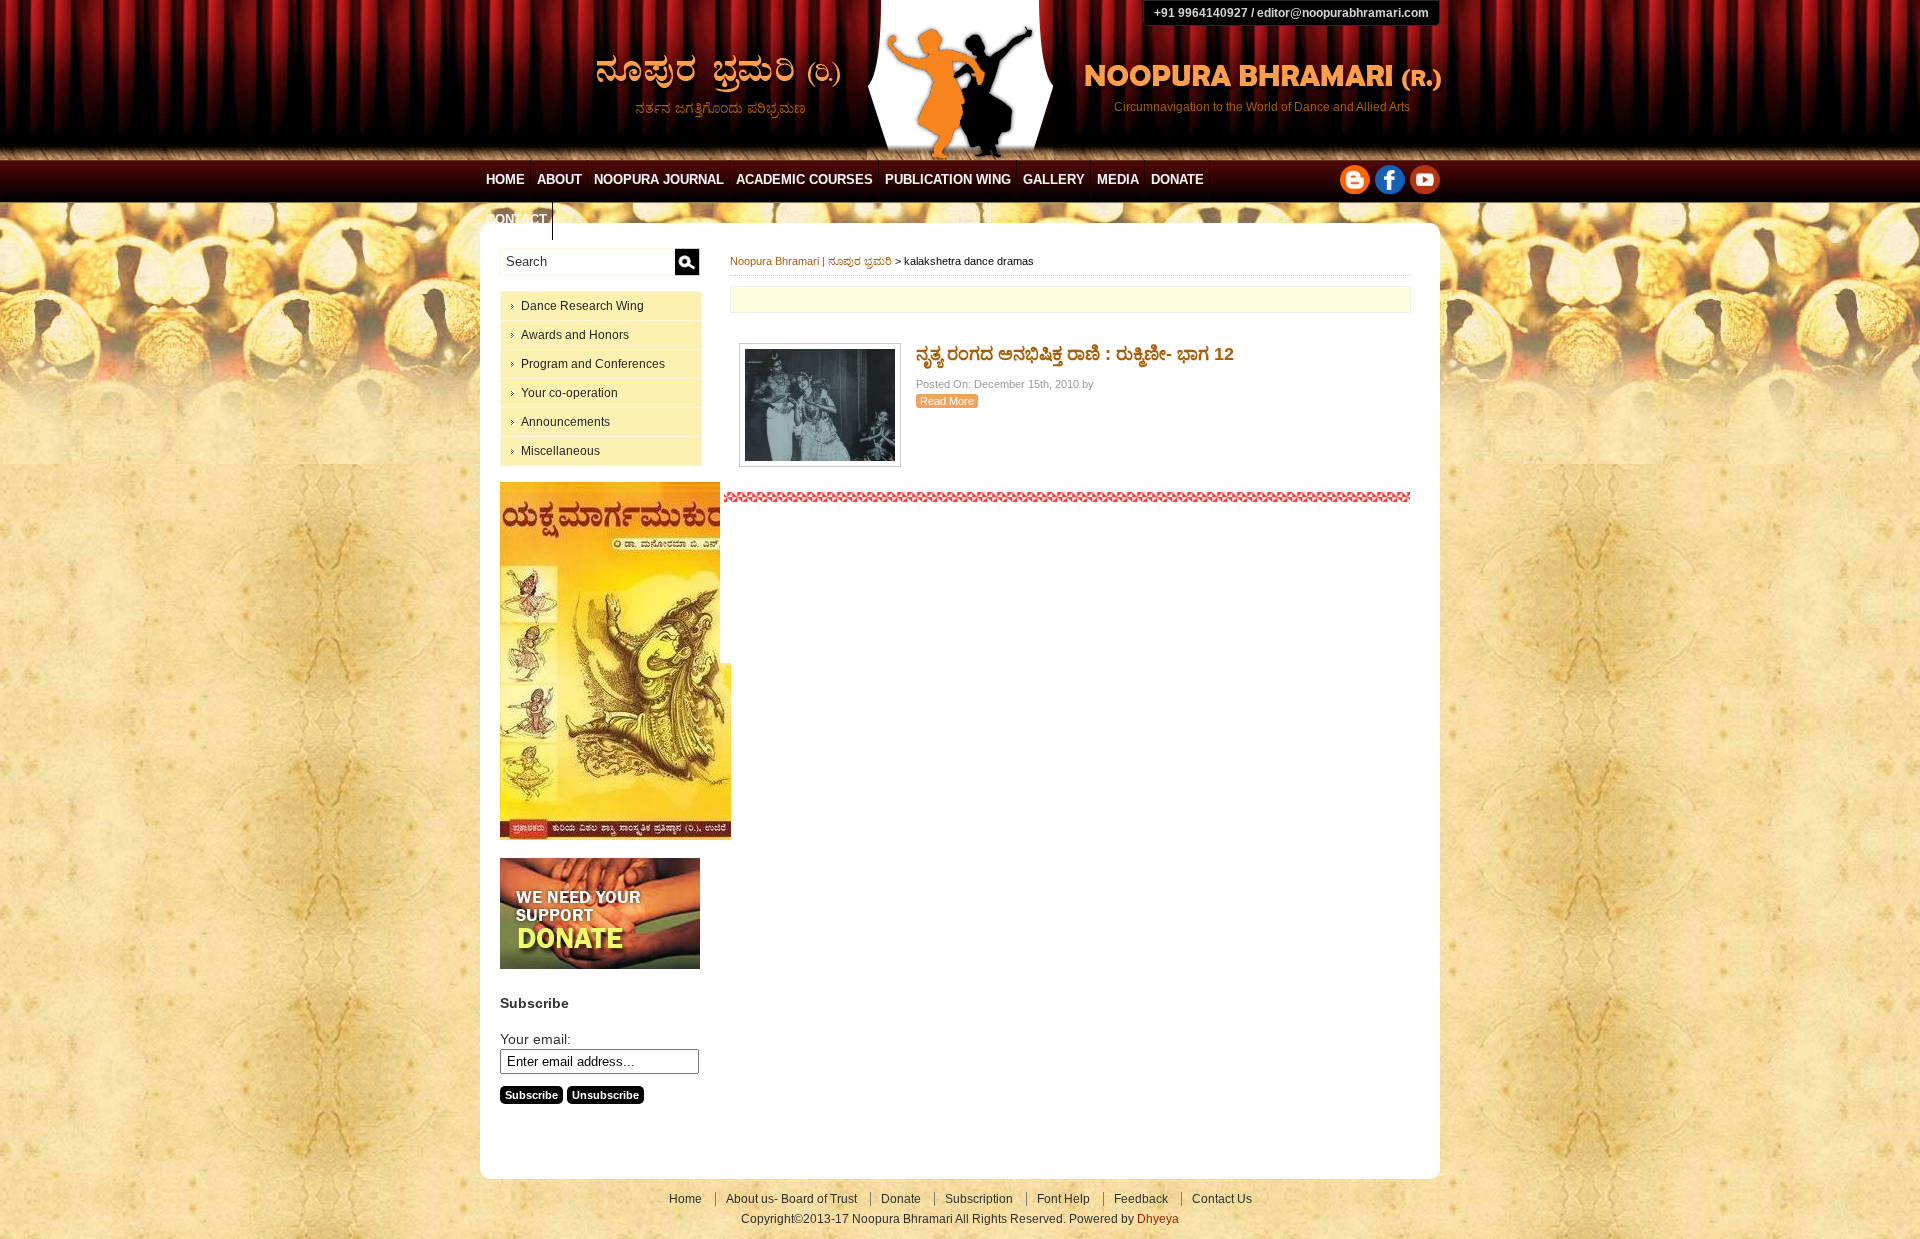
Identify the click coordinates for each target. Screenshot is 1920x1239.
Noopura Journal (659, 179)
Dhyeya (1158, 1219)
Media (1118, 179)
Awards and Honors (575, 335)
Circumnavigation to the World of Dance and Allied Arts (1262, 107)
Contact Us (1222, 1199)
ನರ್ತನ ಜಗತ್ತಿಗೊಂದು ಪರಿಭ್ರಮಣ (720, 108)
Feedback (1141, 1199)
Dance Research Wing (582, 306)
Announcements (565, 422)
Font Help (1063, 1199)
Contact (516, 219)
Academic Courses (804, 179)
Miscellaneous (560, 451)
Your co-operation (569, 393)
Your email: (535, 1039)
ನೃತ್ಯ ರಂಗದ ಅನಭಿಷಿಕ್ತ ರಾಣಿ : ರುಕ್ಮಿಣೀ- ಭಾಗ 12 (1075, 354)
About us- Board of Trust (791, 1199)
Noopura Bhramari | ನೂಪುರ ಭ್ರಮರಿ (811, 261)
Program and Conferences (593, 364)
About (559, 179)
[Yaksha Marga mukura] (615, 836)
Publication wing (948, 179)
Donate (1177, 179)
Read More (947, 401)
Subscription (979, 1199)
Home (505, 179)
